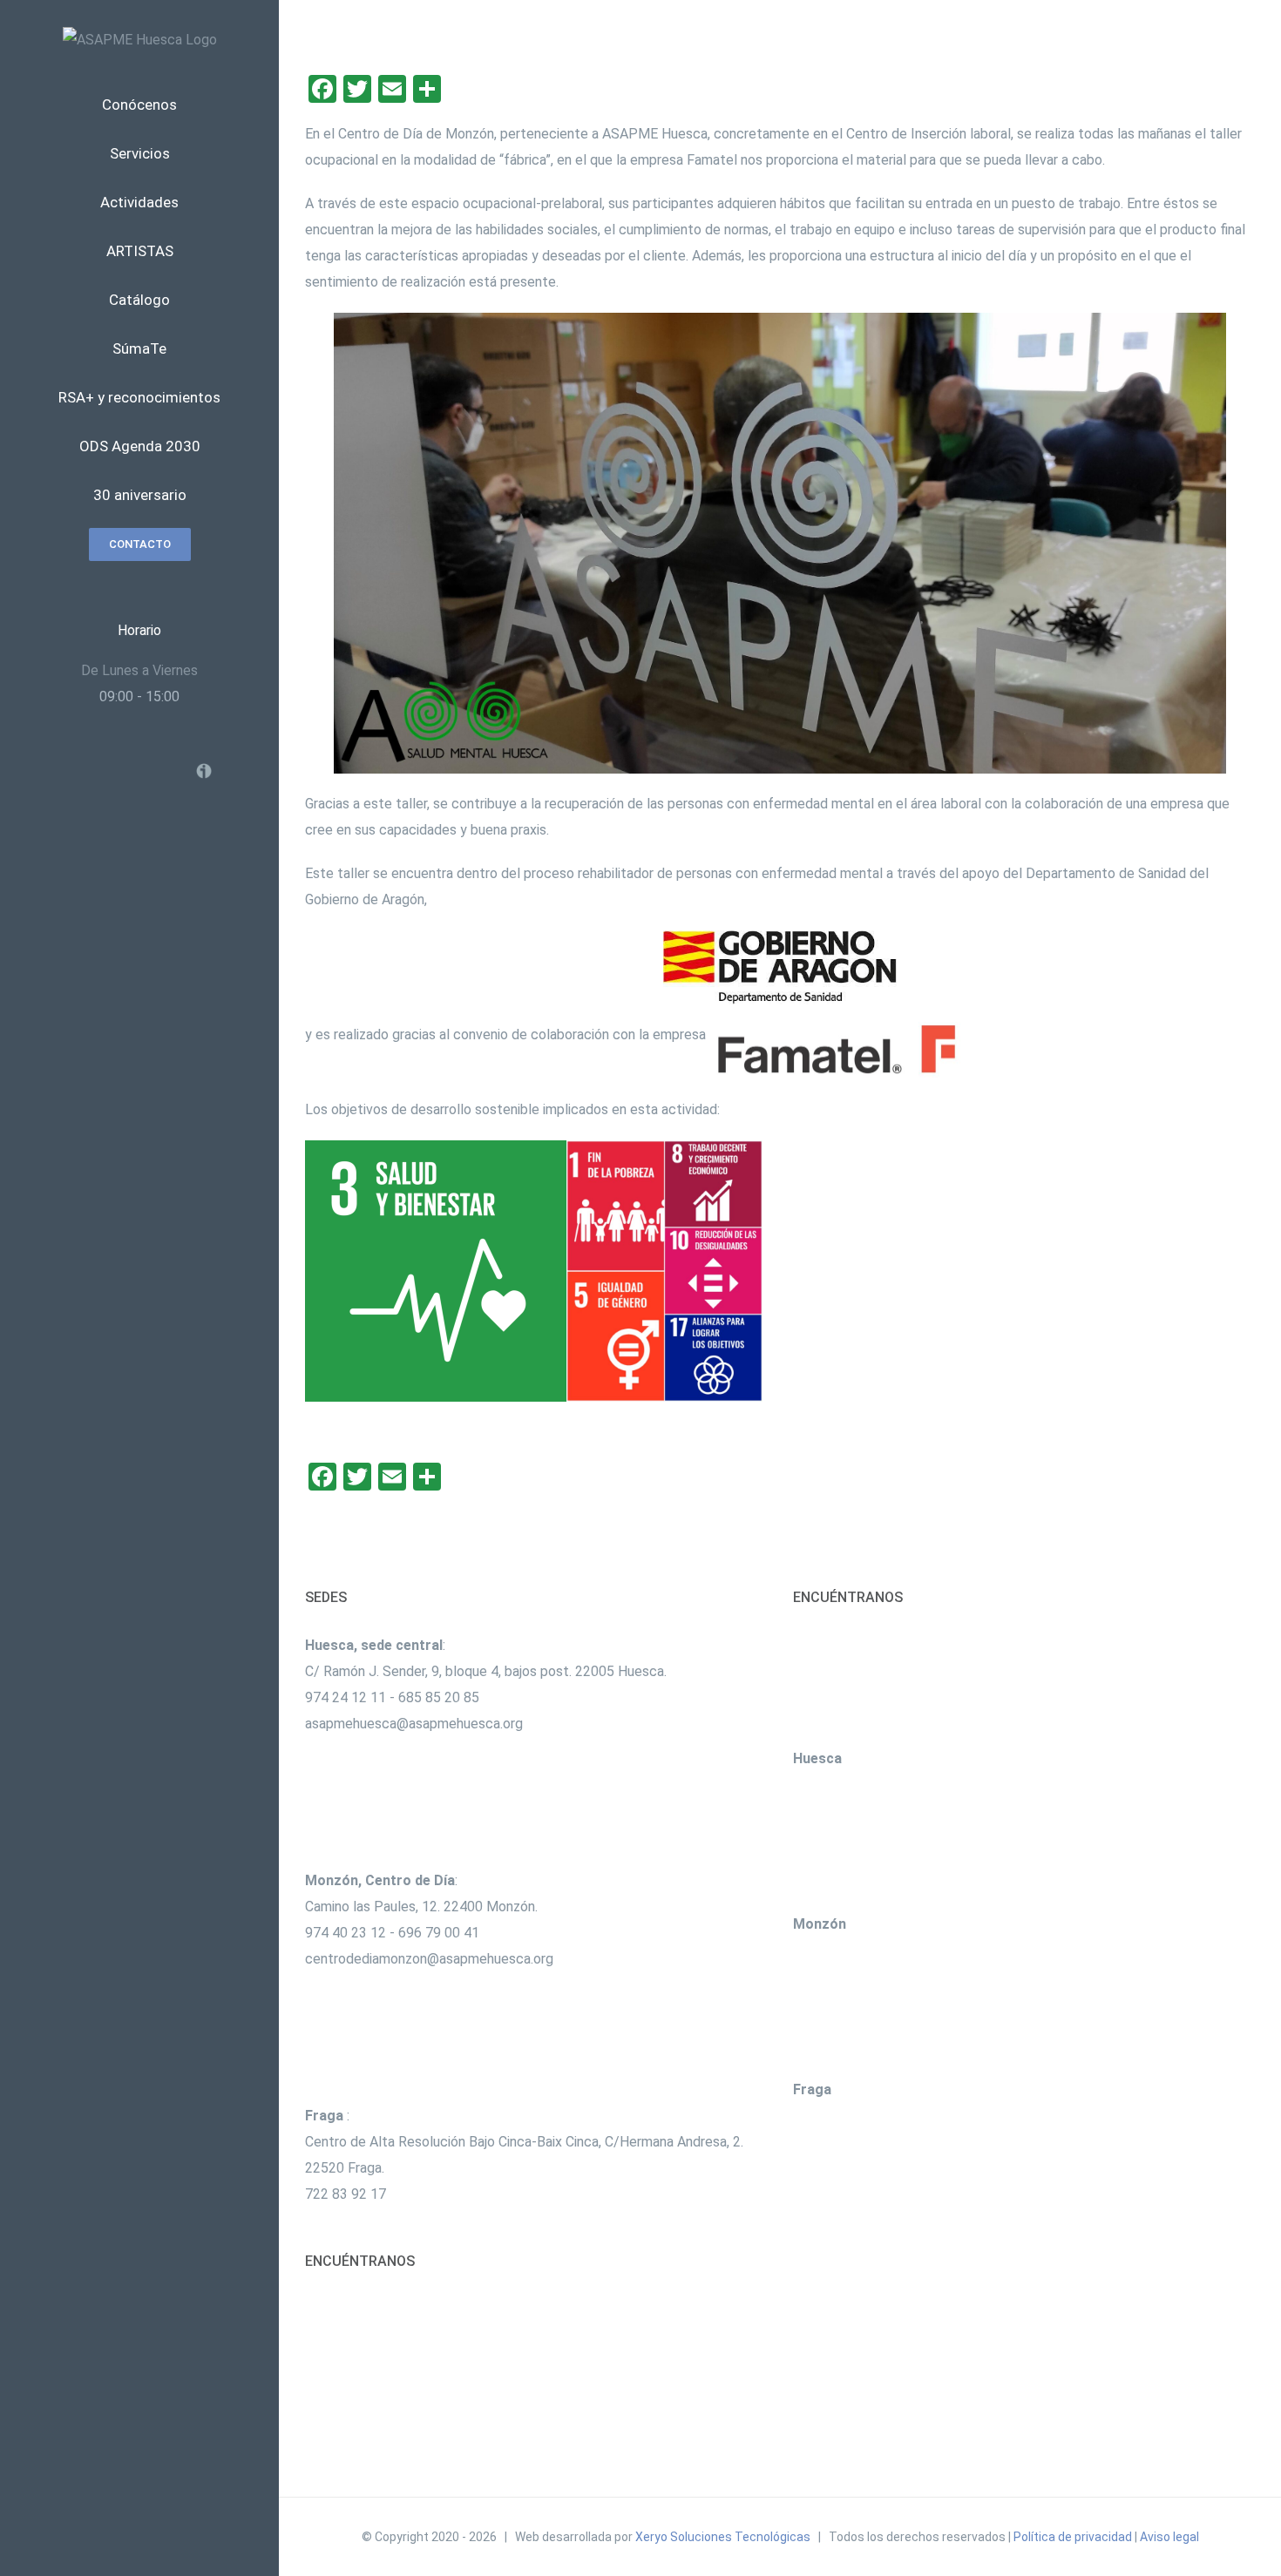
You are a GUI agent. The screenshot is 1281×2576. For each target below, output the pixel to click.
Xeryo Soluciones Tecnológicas (723, 2537)
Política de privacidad (1073, 2537)
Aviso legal (1169, 2537)
